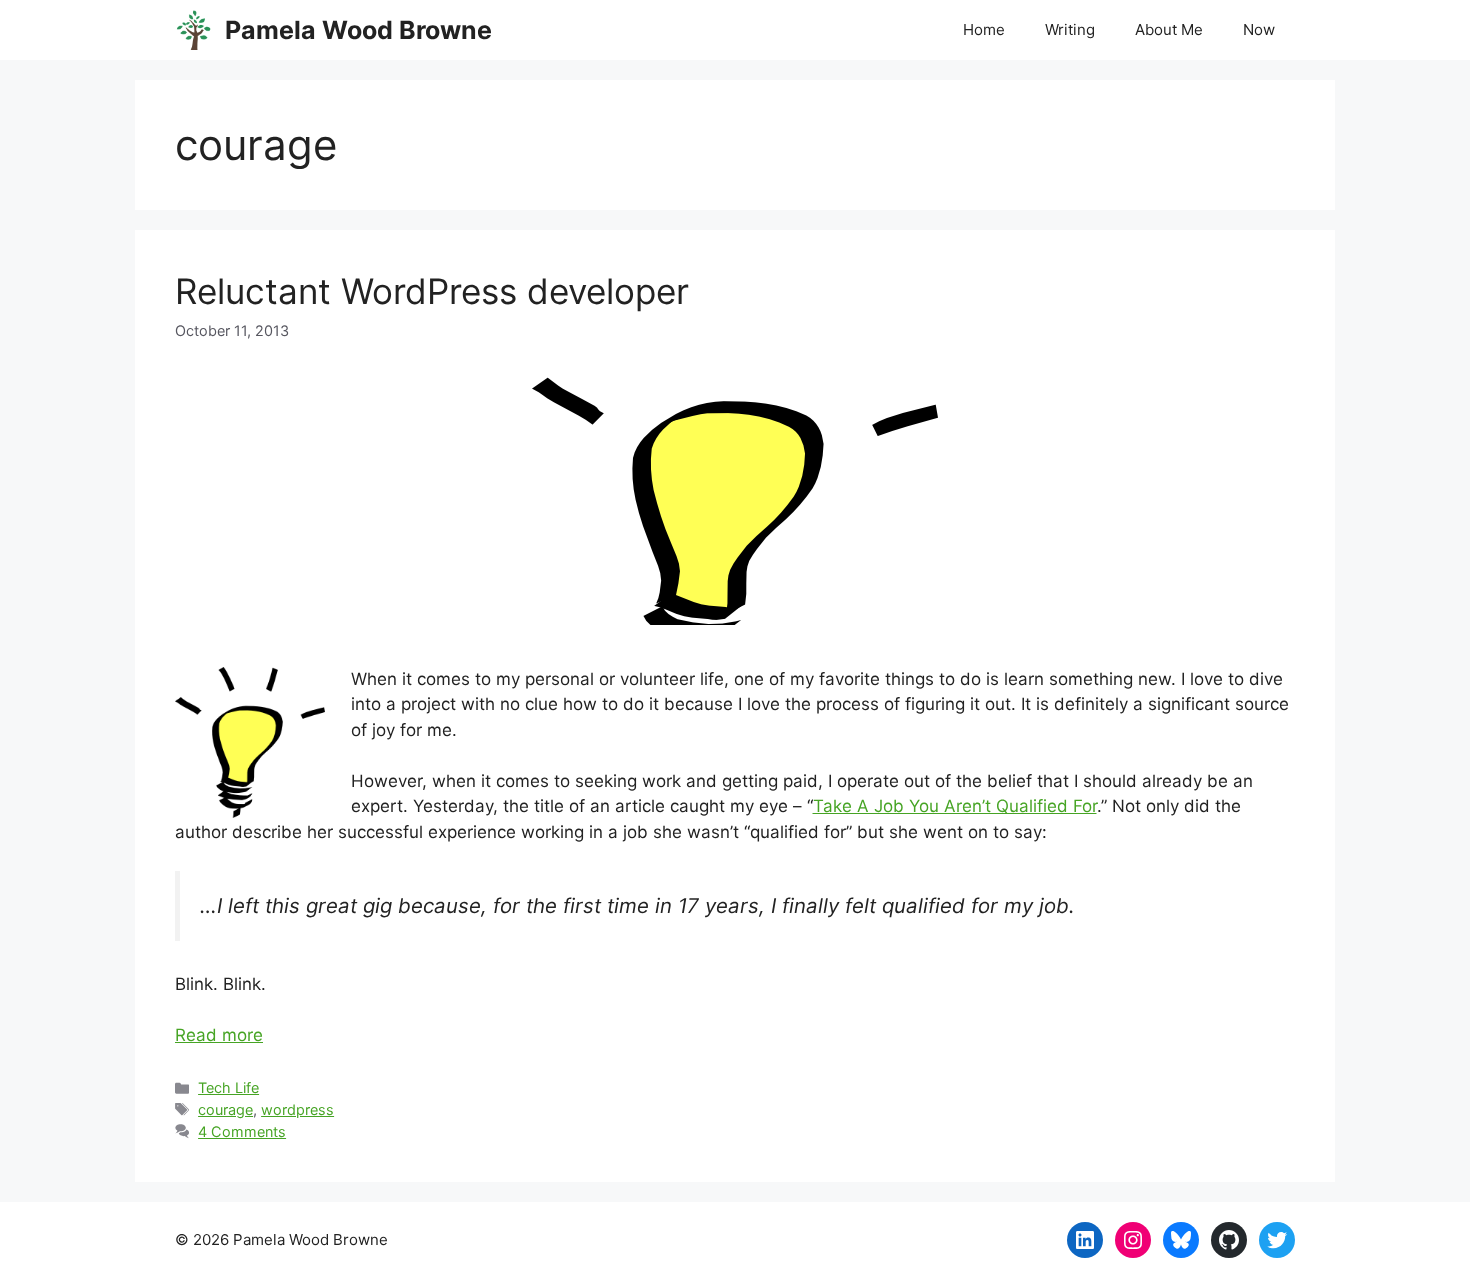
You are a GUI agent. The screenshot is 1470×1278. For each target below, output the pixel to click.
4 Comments (242, 1131)
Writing (1070, 29)
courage (225, 1109)
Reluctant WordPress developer (432, 291)
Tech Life (228, 1087)
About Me (1169, 29)
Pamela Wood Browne (358, 30)
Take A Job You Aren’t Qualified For (955, 806)
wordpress (297, 1109)
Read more (219, 1035)
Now (1259, 29)
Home (984, 29)
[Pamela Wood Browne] (195, 30)
